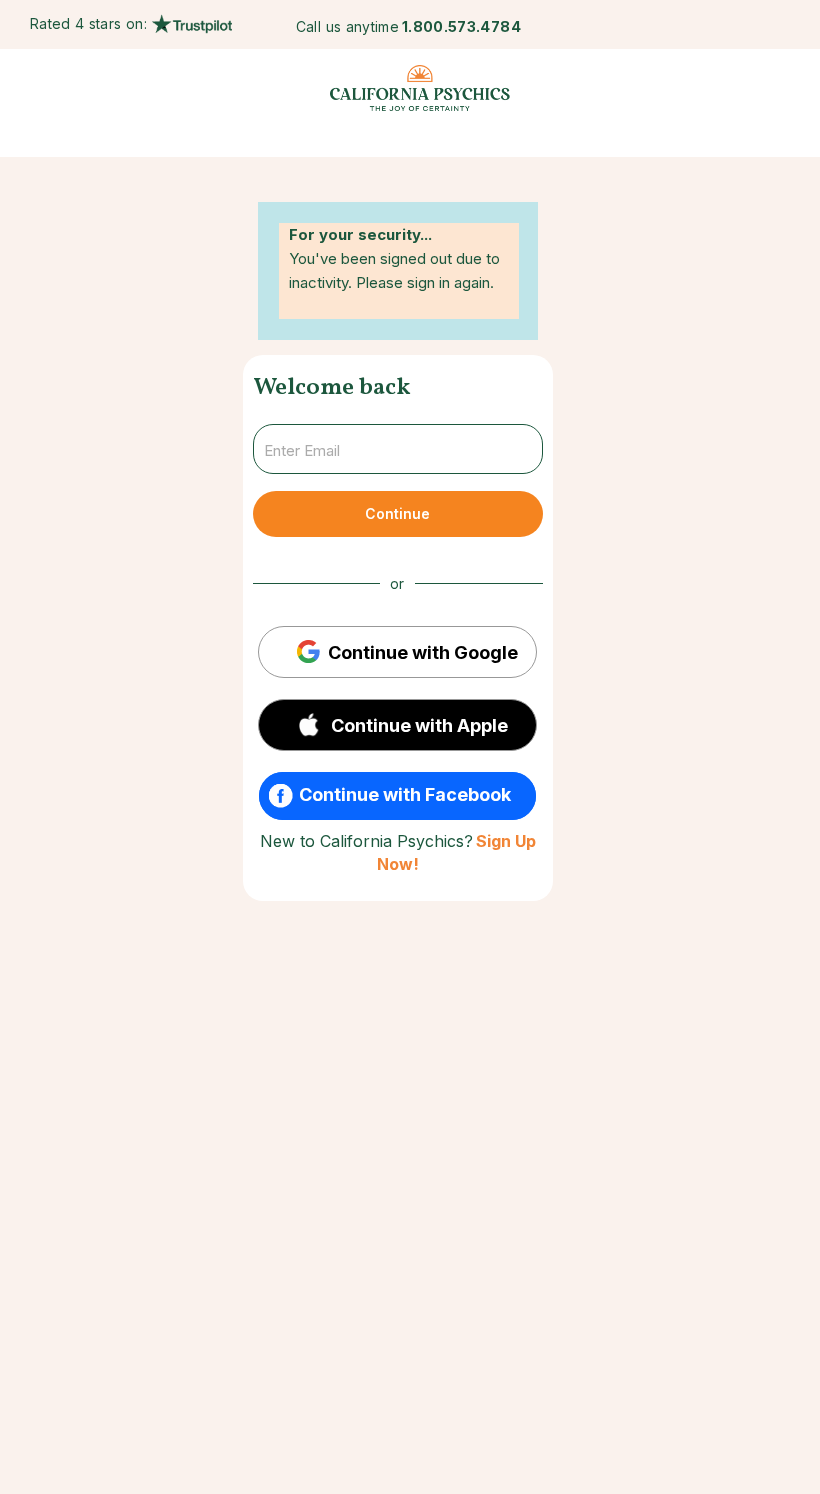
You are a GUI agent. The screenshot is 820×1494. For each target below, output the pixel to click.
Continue (397, 514)
